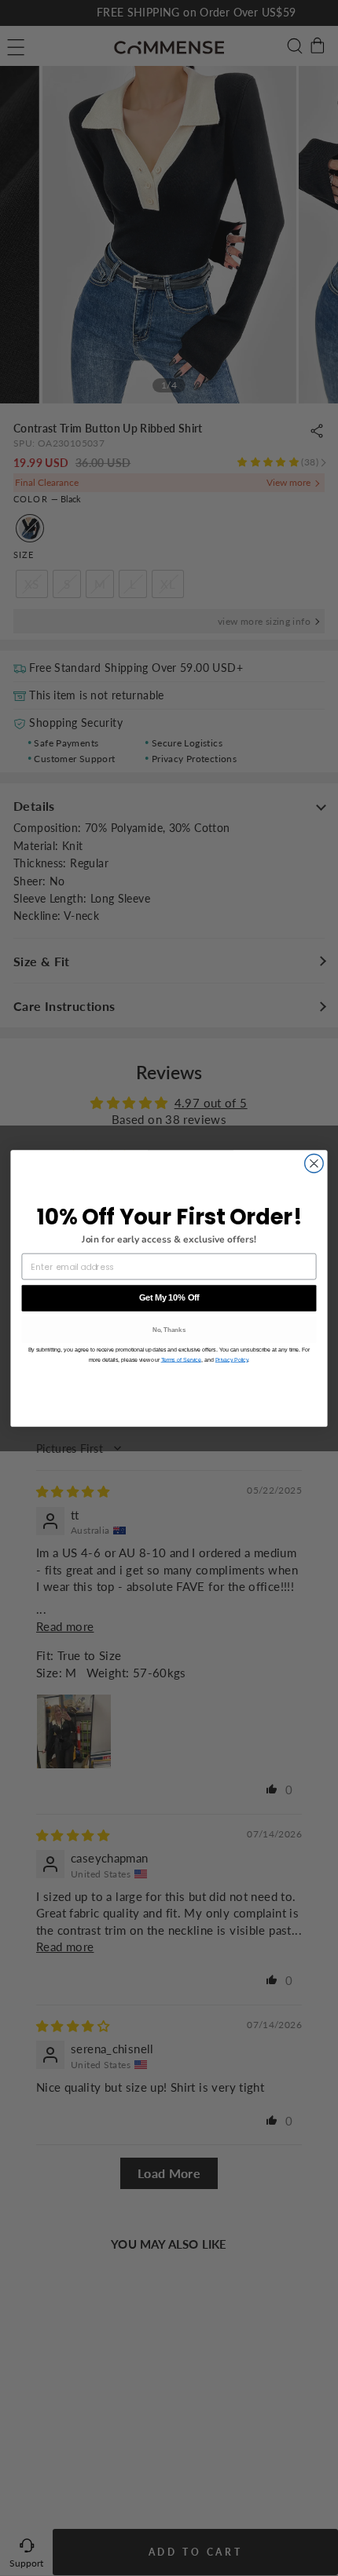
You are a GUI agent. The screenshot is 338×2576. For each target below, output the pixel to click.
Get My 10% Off (169, 1297)
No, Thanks (169, 1329)
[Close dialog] (314, 1163)
